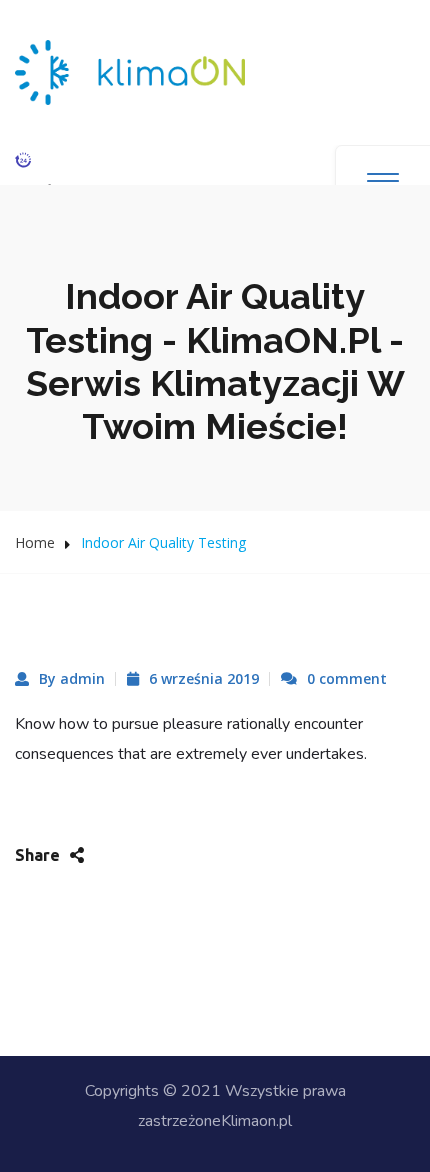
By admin (72, 678)
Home (35, 542)
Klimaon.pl (256, 1121)
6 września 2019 (204, 678)
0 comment (347, 678)
